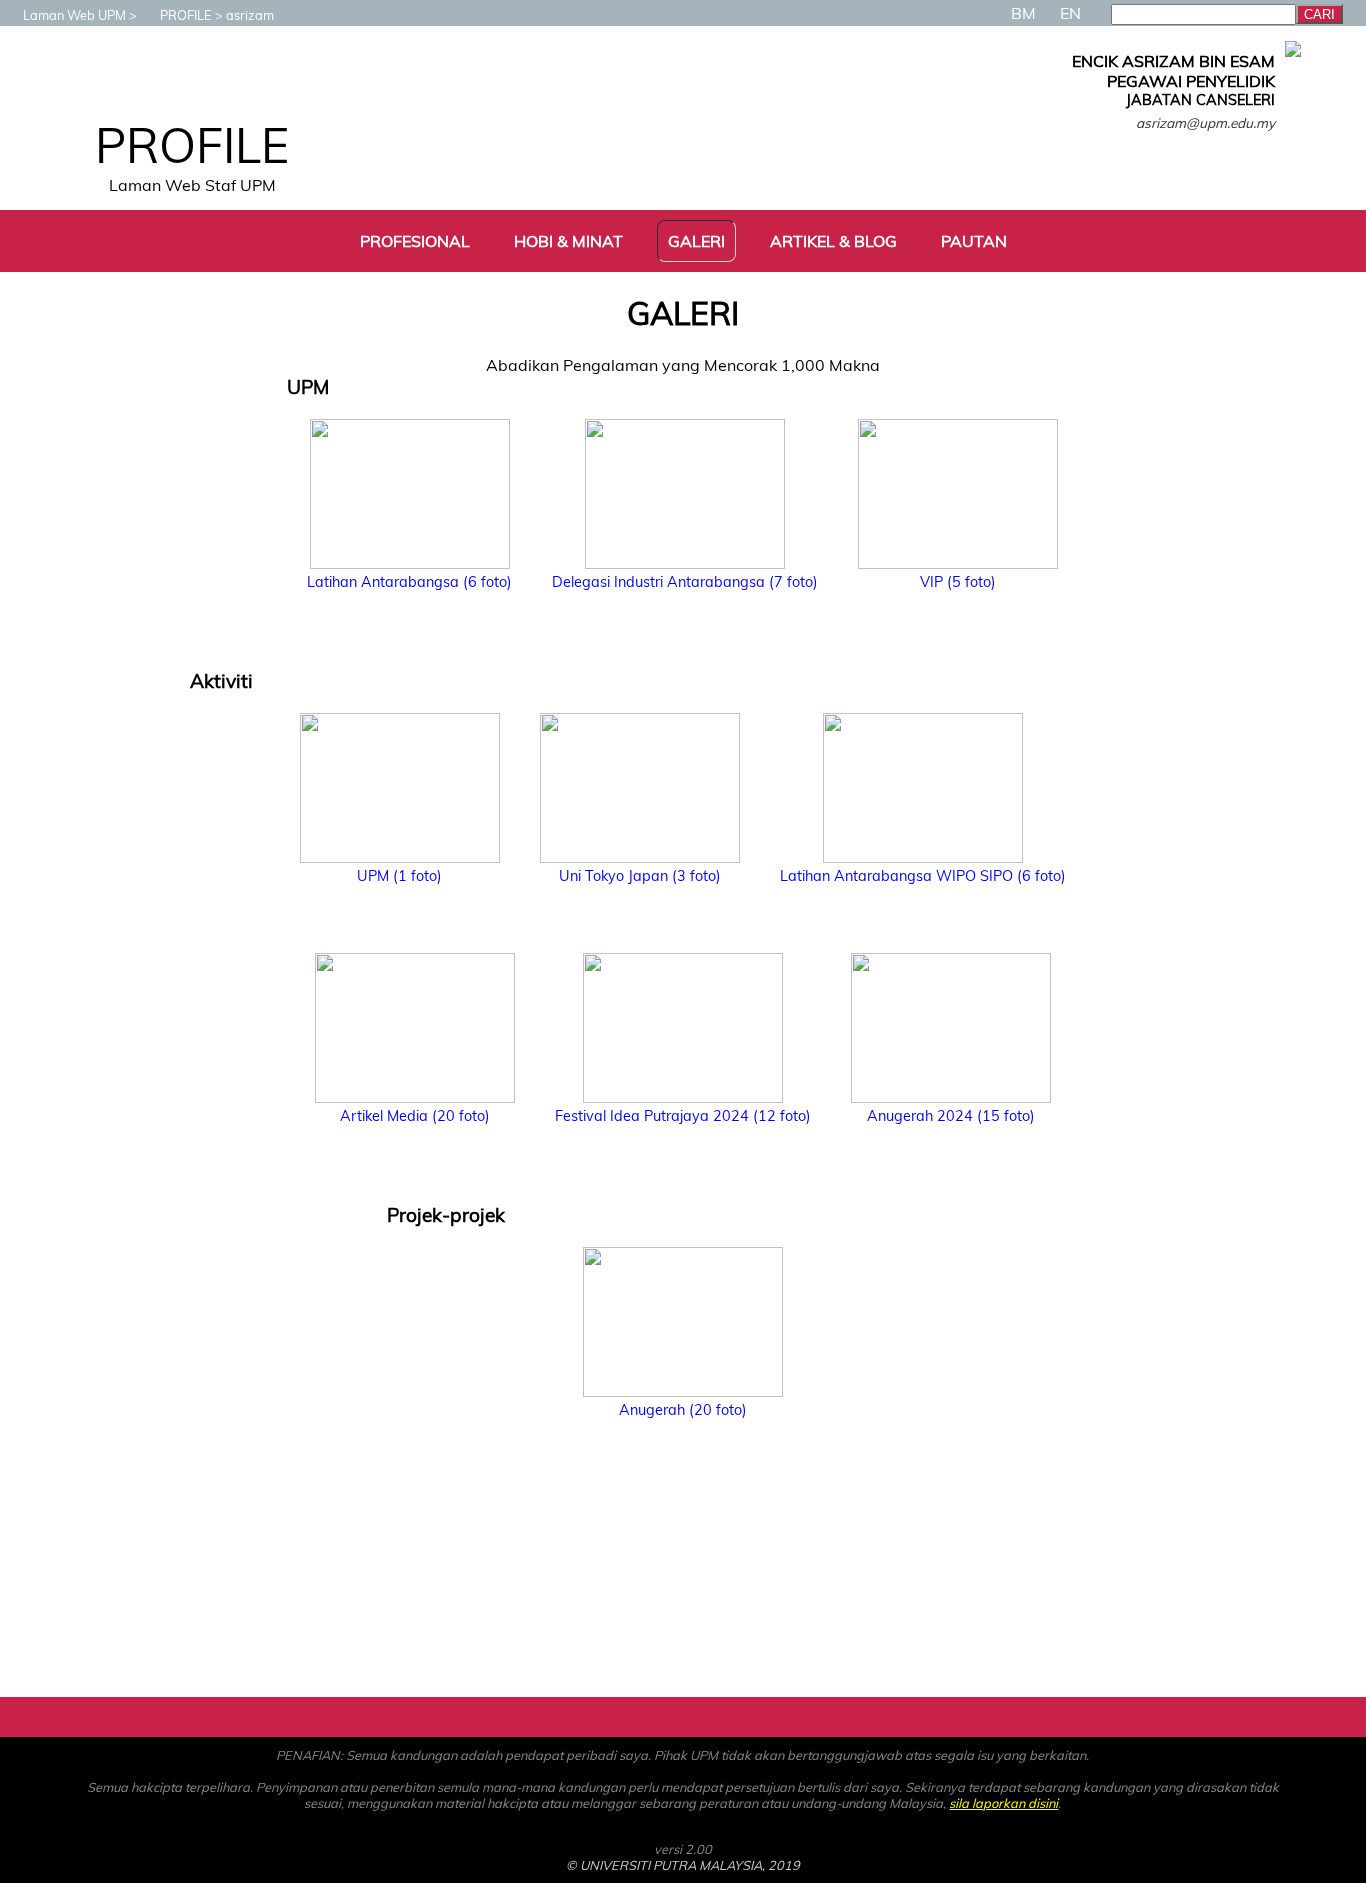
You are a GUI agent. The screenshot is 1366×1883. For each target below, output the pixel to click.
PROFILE (186, 15)
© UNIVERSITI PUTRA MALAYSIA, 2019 (683, 1865)
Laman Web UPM (74, 15)
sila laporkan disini (1003, 1803)
